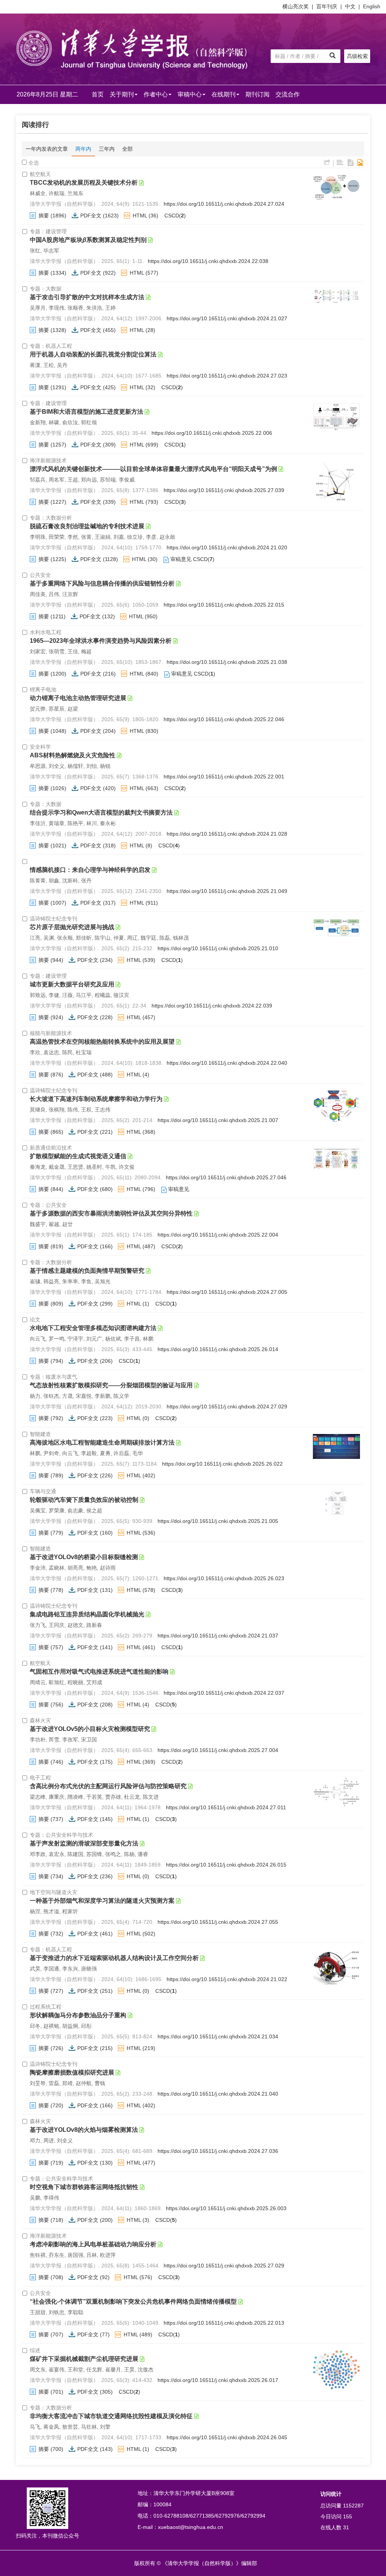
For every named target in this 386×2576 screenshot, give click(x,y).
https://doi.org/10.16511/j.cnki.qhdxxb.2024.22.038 (208, 261)
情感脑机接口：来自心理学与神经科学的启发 (90, 870)
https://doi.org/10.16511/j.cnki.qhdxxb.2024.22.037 (224, 1693)
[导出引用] (327, 163)
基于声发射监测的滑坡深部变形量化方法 (84, 1843)
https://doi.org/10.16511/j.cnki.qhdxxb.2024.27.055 (218, 1922)
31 (346, 2527)
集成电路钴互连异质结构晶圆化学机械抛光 (87, 1614)
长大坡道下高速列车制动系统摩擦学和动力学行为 (96, 1099)
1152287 (353, 2506)
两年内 (83, 149)
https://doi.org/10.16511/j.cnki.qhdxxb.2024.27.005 (227, 1292)
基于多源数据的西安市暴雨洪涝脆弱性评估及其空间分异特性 (111, 1213)
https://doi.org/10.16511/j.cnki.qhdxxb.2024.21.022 (227, 1979)
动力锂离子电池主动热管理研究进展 (78, 698)
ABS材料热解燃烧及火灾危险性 (73, 755)
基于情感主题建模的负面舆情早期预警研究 (87, 1271)
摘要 (44, 216)
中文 (350, 6)
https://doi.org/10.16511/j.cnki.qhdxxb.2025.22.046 (224, 719)
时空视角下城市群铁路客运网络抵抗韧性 (84, 2187)
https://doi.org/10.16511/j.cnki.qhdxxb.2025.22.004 (218, 1235)
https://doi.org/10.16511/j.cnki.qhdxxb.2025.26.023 (224, 1578)
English (372, 6)
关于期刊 (122, 94)
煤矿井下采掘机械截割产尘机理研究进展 (84, 2359)
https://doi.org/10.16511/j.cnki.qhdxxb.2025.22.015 (224, 605)
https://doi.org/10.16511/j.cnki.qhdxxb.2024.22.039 (212, 1006)
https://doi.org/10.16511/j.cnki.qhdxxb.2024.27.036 (218, 2151)
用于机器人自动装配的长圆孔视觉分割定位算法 (93, 354)
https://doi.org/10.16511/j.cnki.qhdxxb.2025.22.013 (224, 2323)
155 (348, 2516)
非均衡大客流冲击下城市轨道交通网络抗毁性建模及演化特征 (111, 2416)
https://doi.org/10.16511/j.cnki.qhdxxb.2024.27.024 (224, 204)
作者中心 (156, 94)
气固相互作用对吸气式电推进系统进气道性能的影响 (99, 1672)
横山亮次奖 (296, 6)
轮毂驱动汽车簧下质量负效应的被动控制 (84, 1500)
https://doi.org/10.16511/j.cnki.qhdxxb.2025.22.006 (212, 433)
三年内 (107, 149)
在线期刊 (224, 94)
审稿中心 (190, 94)
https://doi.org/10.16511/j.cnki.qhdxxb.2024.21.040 (218, 2094)
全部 (127, 149)
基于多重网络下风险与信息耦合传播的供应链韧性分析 (102, 583)
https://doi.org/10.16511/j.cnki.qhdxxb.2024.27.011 (226, 1807)
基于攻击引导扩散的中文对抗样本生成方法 (87, 297)
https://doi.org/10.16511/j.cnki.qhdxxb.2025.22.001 (224, 777)
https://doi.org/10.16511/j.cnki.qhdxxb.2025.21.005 (218, 1521)
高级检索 (357, 56)
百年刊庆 (327, 6)
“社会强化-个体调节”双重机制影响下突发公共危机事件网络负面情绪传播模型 (133, 2302)
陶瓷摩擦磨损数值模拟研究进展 (72, 2072)
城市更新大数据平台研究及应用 (72, 984)
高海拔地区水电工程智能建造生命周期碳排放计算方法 (102, 1442)
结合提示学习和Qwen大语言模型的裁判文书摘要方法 (101, 813)
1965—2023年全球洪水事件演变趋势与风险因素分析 (101, 641)
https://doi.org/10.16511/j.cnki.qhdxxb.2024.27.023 (227, 376)
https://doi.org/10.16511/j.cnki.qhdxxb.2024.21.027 (227, 318)
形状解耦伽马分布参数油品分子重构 (78, 2015)
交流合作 (288, 94)
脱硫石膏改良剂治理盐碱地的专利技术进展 (87, 526)
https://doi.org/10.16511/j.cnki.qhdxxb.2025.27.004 (218, 1750)
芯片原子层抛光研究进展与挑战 (72, 927)
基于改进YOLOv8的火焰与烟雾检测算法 (84, 2130)
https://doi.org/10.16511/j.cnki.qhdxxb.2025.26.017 (218, 2380)
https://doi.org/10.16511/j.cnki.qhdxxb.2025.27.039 (224, 490)
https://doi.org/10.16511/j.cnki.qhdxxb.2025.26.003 (226, 2208)
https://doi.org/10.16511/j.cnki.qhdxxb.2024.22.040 (227, 1063)
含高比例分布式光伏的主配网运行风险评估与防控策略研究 (108, 1786)
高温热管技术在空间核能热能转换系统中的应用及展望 (102, 1042)
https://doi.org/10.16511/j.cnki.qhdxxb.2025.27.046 (226, 1177)
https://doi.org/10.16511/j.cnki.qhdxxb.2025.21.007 (218, 1120)
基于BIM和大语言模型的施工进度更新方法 (87, 412)
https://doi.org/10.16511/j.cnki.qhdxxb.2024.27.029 (227, 1406)
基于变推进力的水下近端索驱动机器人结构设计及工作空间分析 (114, 1958)
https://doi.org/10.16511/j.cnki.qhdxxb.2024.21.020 (227, 547)
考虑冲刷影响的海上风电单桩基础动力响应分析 (93, 2244)
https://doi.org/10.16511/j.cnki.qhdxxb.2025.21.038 (227, 662)
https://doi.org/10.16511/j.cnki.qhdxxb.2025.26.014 (218, 1349)
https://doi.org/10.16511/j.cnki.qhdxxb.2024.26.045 (227, 2437)
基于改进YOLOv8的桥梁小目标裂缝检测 (84, 1557)
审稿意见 (181, 559)
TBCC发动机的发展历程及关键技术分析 (84, 183)
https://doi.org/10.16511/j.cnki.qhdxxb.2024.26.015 (226, 1865)
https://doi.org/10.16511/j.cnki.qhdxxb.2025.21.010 (218, 948)
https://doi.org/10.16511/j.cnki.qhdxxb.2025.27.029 (224, 2266)
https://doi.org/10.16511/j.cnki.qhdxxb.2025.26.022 (222, 1464)
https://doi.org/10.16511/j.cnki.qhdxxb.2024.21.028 (227, 834)
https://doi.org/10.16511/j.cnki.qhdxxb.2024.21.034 (218, 2036)
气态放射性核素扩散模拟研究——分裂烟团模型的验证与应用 (111, 1385)
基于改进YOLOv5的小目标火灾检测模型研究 (90, 1729)
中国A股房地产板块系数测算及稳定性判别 (88, 240)
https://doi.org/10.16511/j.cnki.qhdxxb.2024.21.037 (218, 1636)
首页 (98, 94)
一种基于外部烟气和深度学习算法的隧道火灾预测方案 (102, 1901)
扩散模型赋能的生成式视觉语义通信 (78, 1156)
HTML (140, 216)
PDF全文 (91, 216)
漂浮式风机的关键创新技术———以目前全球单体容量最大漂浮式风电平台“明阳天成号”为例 (153, 469)
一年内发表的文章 (47, 149)
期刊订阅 (257, 94)
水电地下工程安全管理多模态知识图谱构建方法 (93, 1328)
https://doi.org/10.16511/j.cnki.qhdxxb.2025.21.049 (227, 891)
